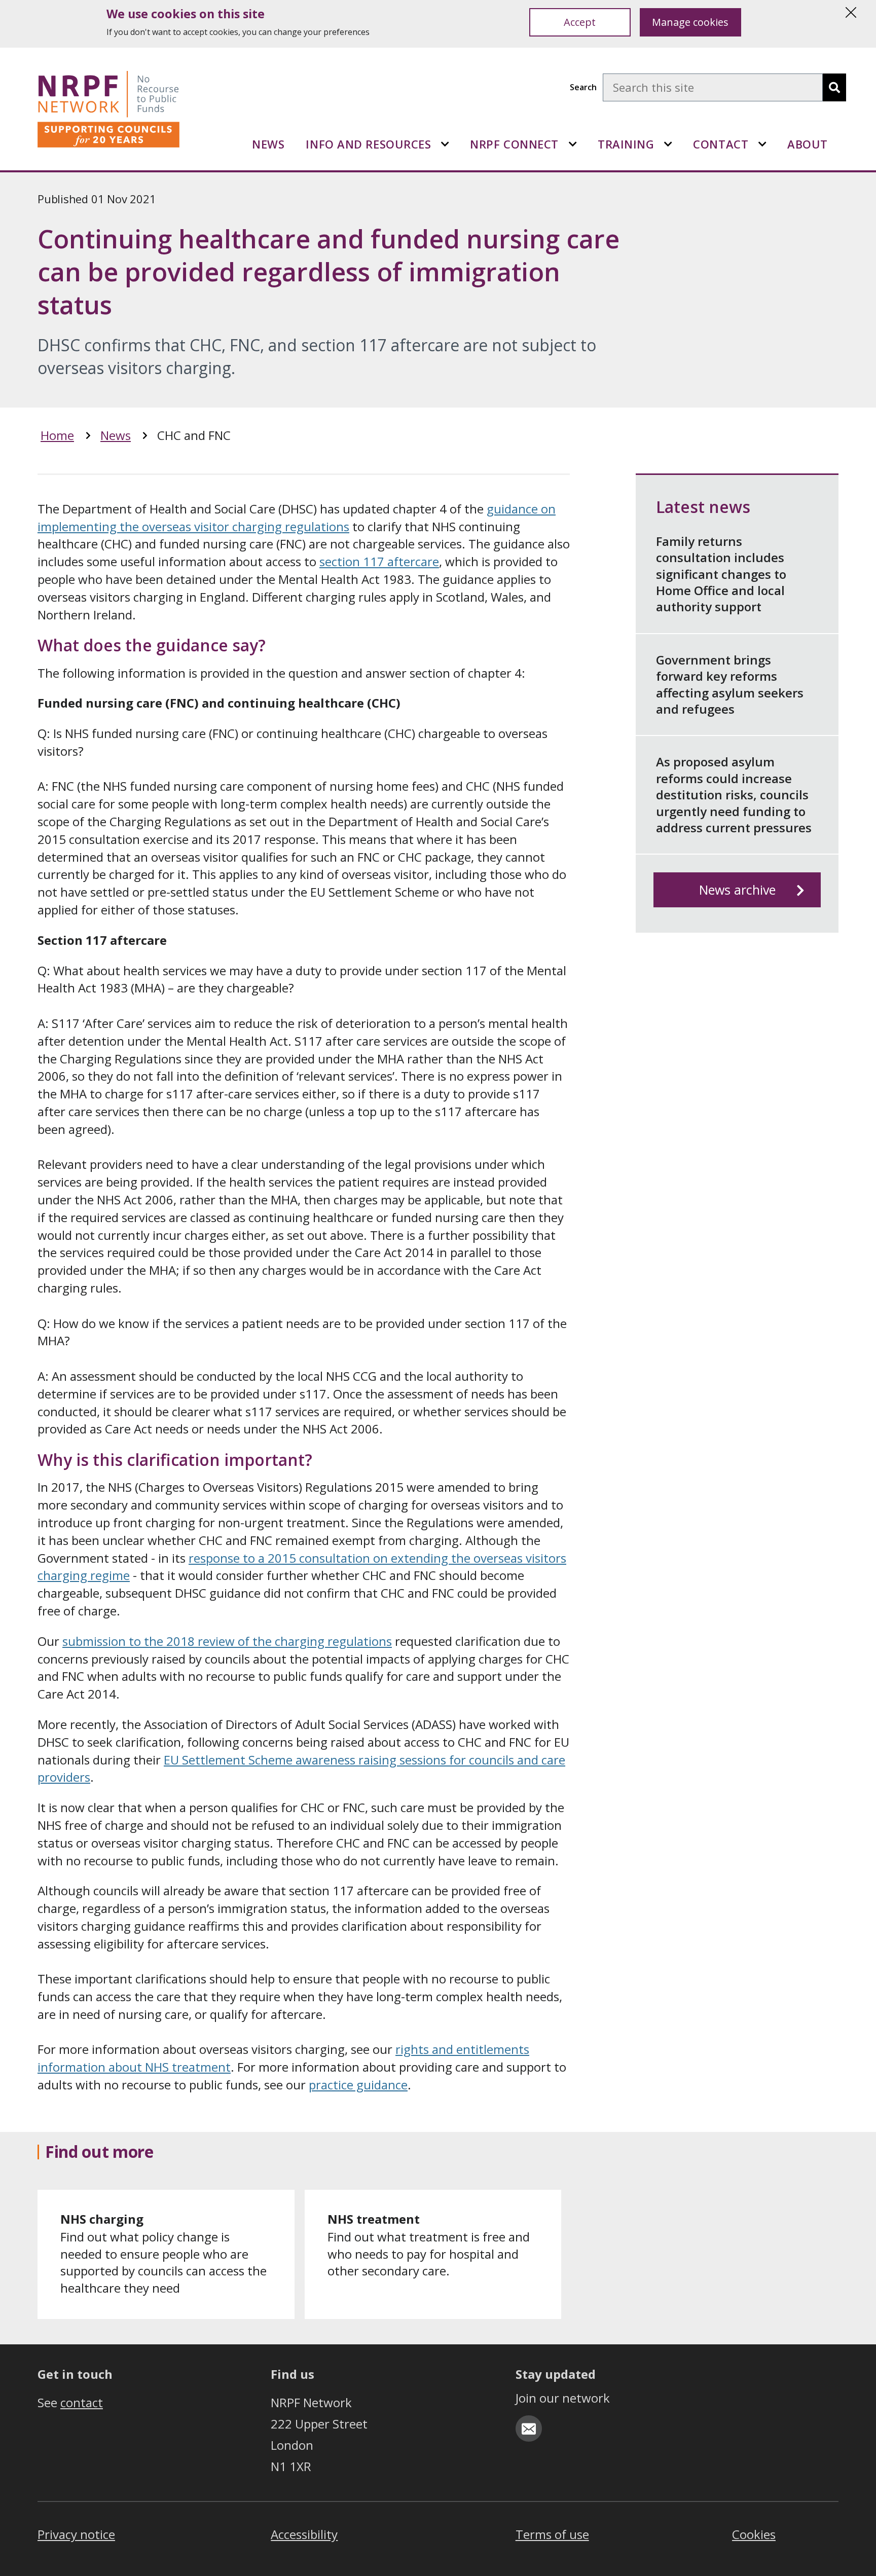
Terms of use (552, 2534)
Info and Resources (368, 144)
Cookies (754, 2534)
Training (626, 144)
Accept (580, 22)
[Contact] (762, 144)
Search (583, 87)
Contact (721, 144)
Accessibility (304, 2534)
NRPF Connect (514, 144)
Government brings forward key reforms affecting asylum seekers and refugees (730, 684)
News (268, 144)
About (808, 144)
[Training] (668, 144)
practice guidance (358, 2085)
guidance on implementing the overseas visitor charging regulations (297, 518)
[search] (834, 87)
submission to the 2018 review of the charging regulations (227, 1641)
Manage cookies (690, 22)
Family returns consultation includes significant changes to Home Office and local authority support (721, 574)
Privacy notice (76, 2534)
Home (57, 435)
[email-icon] (529, 2428)
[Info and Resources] (445, 144)
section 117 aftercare (379, 561)
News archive (737, 890)
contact (82, 2402)
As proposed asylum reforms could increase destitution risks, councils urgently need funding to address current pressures (734, 795)
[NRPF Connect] (573, 144)
